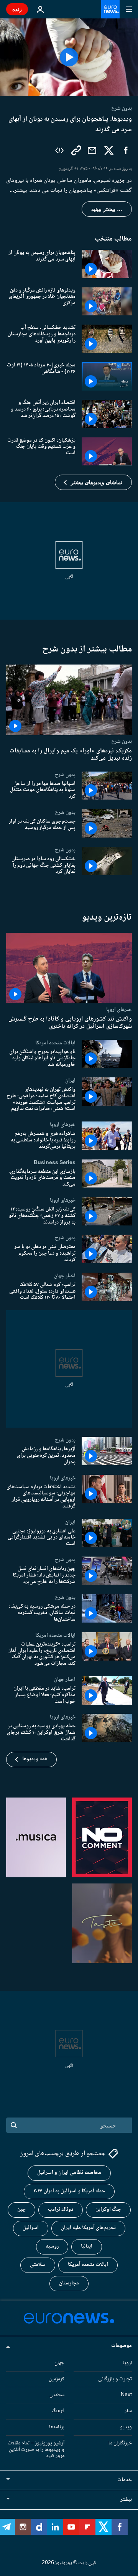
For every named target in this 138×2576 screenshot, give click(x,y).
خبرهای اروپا (119, 1009)
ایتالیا (87, 2247)
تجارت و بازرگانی (115, 2379)
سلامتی (38, 2265)
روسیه (52, 2247)
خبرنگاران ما (120, 2443)
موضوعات (122, 2346)
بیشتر (126, 2500)
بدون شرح (122, 742)
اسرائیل (31, 2228)
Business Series (55, 1162)
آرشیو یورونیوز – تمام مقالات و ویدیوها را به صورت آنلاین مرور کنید (36, 2450)
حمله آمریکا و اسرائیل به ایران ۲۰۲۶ (69, 2192)
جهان (59, 2363)
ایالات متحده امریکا (55, 1042)
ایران (70, 1080)
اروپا (127, 2363)
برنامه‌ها (57, 2427)
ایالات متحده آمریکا (88, 2265)
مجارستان (69, 2284)
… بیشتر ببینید (107, 209)
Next (126, 2395)
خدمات (125, 2480)
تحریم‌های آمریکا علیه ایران (88, 2228)
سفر (128, 2411)
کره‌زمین (57, 2379)
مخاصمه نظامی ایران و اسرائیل (69, 2173)
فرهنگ (58, 2411)
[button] (93, 482)
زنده (17, 9)
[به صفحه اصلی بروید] (110, 9)
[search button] (14, 2125)
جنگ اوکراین (108, 2210)
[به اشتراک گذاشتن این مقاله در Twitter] (109, 150)
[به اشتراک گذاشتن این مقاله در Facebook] (126, 150)
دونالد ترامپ (61, 2210)
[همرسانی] (92, 150)
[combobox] (69, 2125)
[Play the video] (69, 57)
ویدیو (126, 2427)
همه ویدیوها (35, 1759)
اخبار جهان (65, 1275)
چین (21, 2210)
